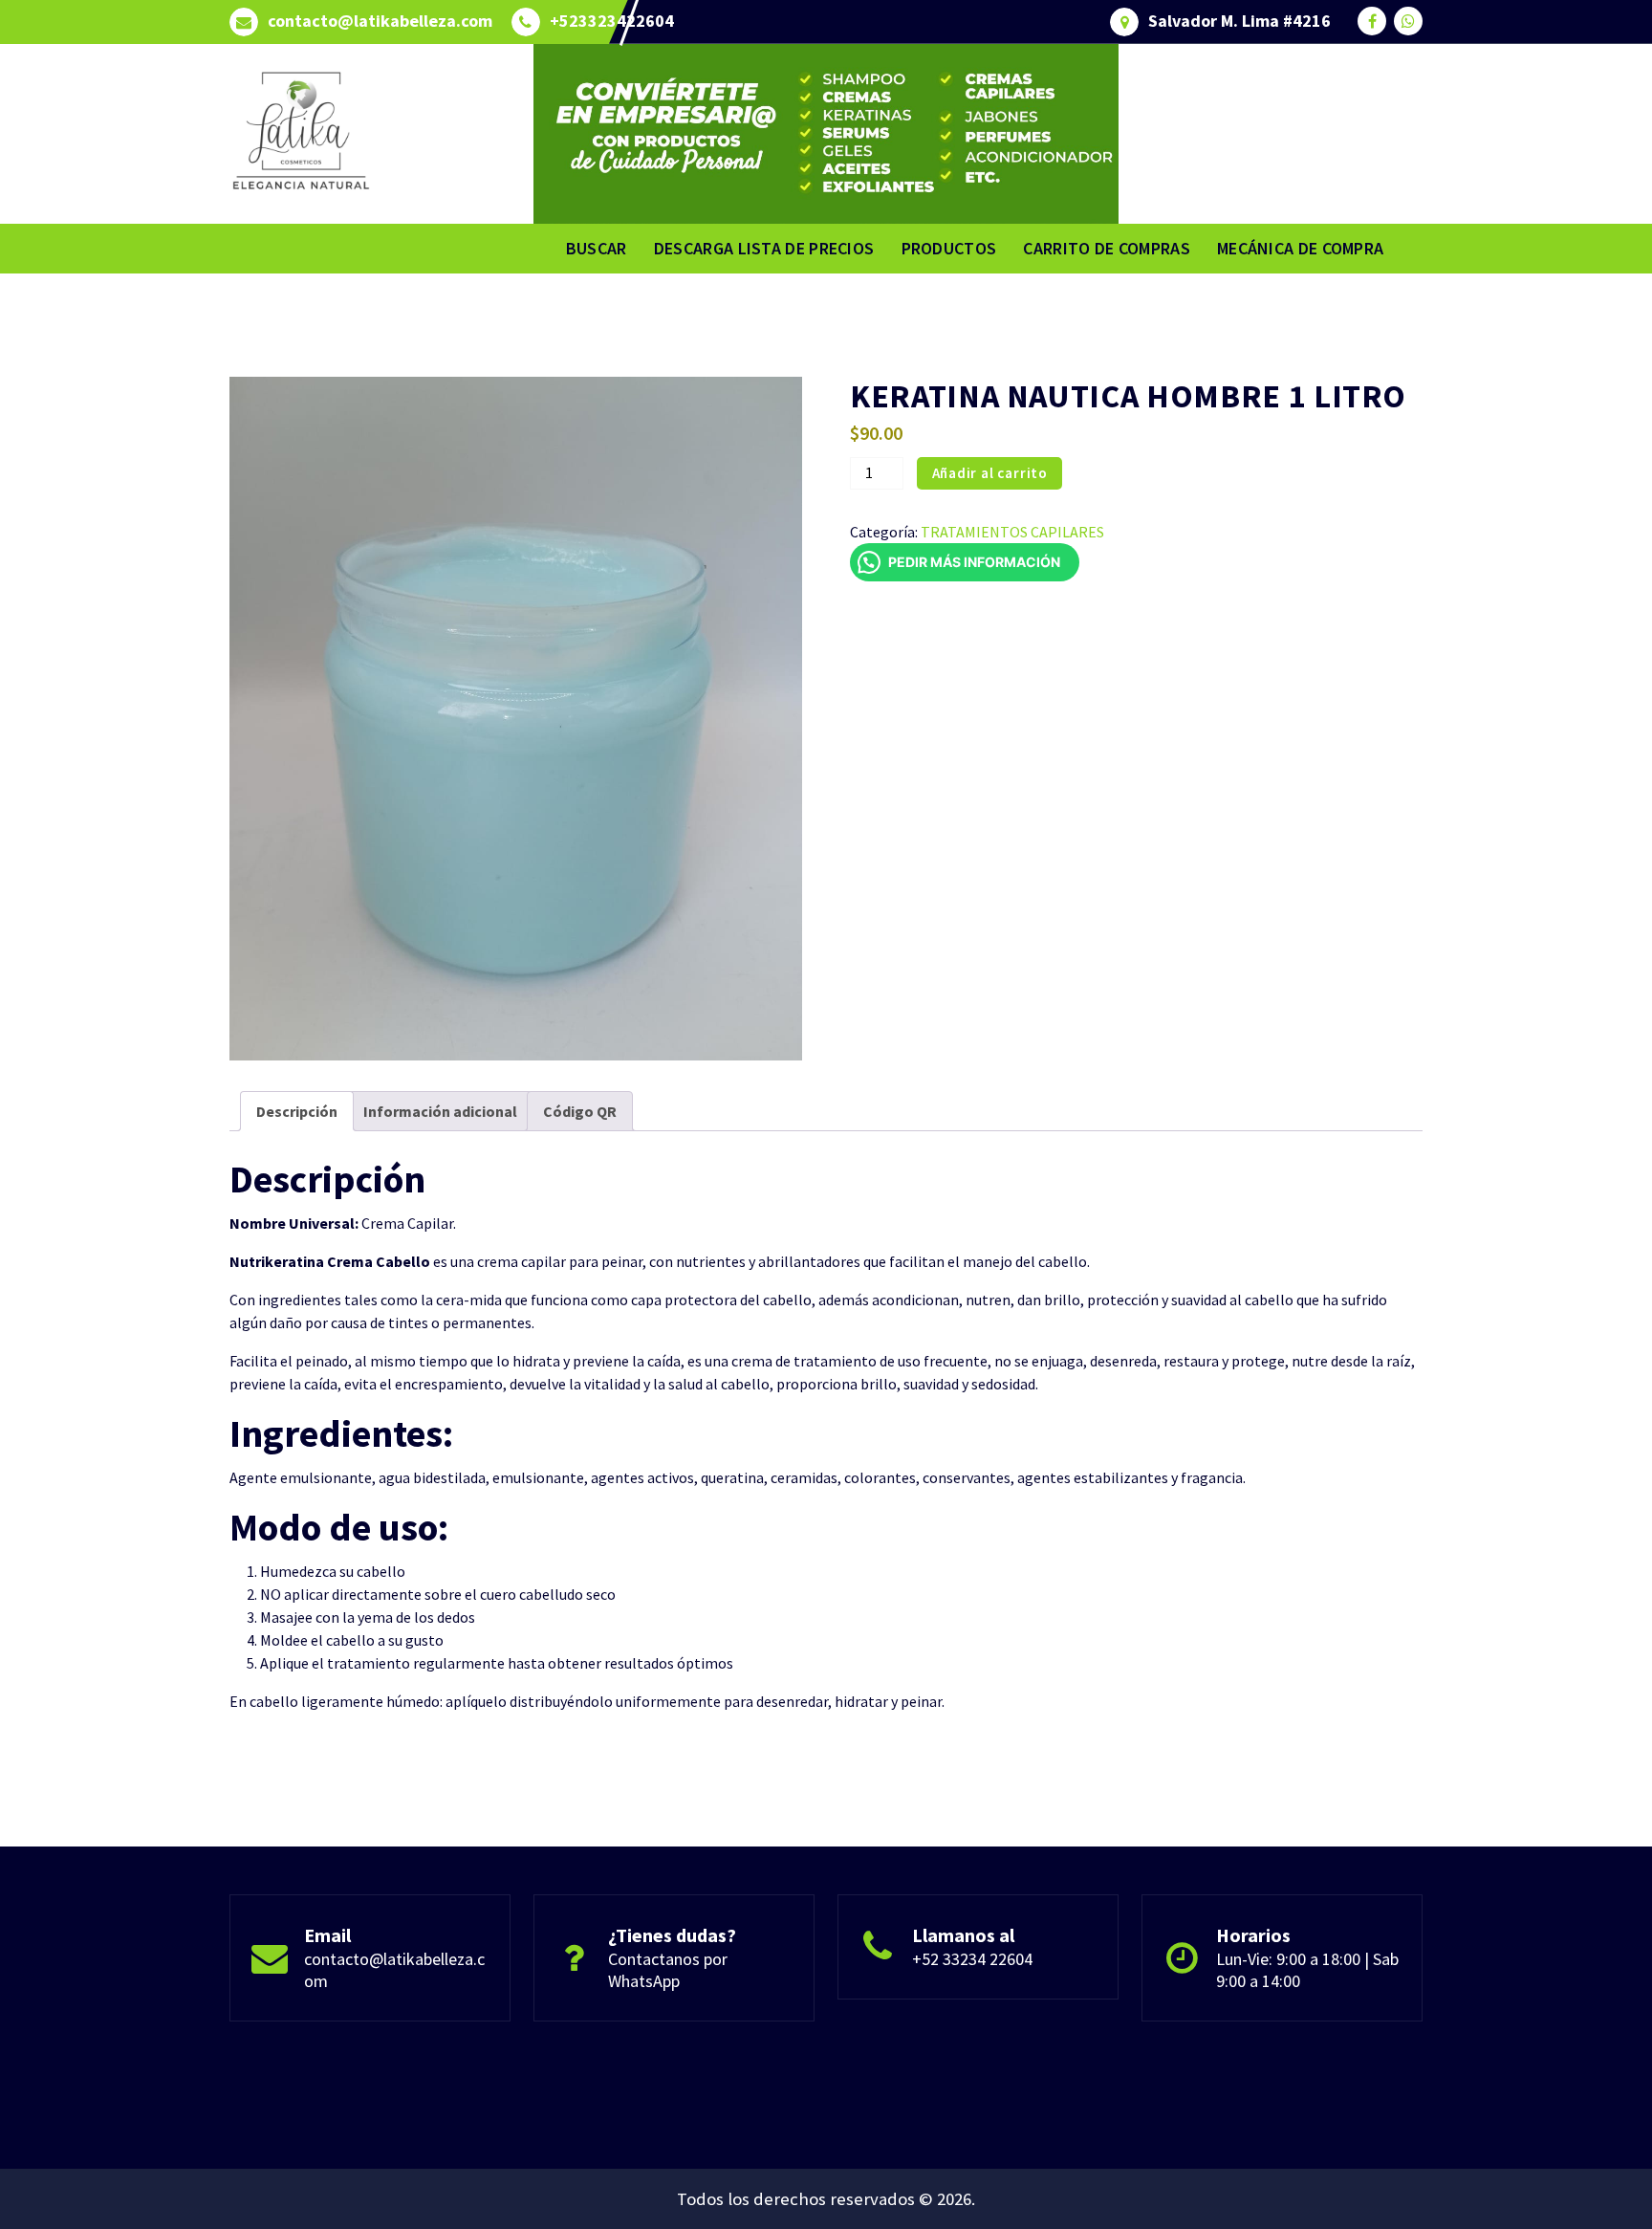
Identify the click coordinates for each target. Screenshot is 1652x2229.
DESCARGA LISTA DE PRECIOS (764, 248)
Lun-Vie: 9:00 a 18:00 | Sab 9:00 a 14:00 (1307, 1970)
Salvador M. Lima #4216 (1239, 21)
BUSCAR (597, 248)
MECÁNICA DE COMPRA (1300, 248)
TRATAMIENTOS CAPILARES (1012, 532)
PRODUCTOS (949, 248)
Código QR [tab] (580, 1111)
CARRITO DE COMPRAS (1106, 248)
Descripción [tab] (297, 1111)
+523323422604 (612, 21)
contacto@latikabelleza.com (380, 21)
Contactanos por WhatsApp (668, 1970)
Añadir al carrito (990, 473)
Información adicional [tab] (440, 1111)
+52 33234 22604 (972, 1959)
